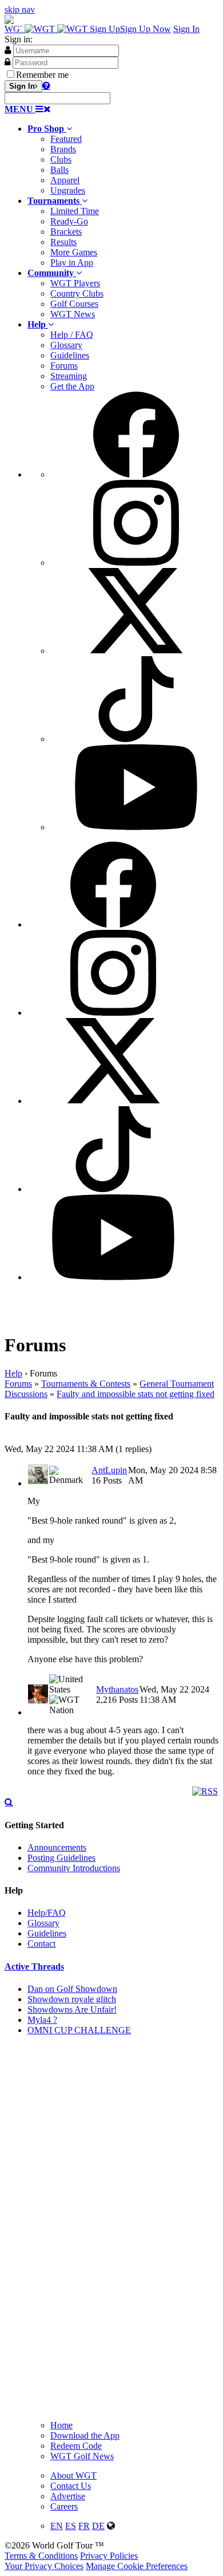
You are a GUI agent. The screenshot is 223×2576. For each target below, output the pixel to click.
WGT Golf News (82, 2456)
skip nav (20, 9)
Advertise (68, 2496)
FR (84, 2526)
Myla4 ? (42, 2020)
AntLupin (109, 1470)
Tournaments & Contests (86, 1384)
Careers (64, 2506)
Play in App (72, 263)
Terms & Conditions (41, 2556)
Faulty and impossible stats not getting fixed (136, 1394)
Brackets (66, 232)
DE (98, 2526)
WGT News (73, 314)
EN (57, 2526)
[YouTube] (136, 827)
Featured (66, 139)
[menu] (123, 612)
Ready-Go (69, 221)
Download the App (85, 2435)
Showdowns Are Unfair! (72, 2009)
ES (71, 2526)
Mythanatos (117, 1689)
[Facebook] (136, 474)
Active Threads (34, 1966)
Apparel (65, 180)
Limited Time (75, 211)
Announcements (57, 1847)
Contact (41, 1944)
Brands (63, 149)
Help (13, 1373)
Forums (64, 366)
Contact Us (71, 2486)
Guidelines (70, 355)
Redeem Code (76, 2446)
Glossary (66, 345)
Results (63, 242)
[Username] (8, 50)
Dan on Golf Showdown (72, 1989)
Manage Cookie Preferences (137, 2566)
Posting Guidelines (61, 1858)
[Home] (47, 29)
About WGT (73, 2476)
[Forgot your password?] (46, 85)
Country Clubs (77, 293)
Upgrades (68, 190)
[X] (136, 651)
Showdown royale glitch (72, 1999)
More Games (74, 252)
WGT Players (75, 283)
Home (61, 2425)
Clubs (61, 159)
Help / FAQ (72, 335)
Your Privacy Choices (44, 2566)
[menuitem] (123, 160)
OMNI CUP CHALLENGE (79, 2030)
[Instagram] (136, 563)
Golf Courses (74, 304)
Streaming (69, 376)
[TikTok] (136, 739)
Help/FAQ (47, 1913)
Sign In (186, 29)
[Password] (7, 62)
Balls (59, 170)
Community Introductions (74, 1868)
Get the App (72, 386)
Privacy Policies (109, 2556)
